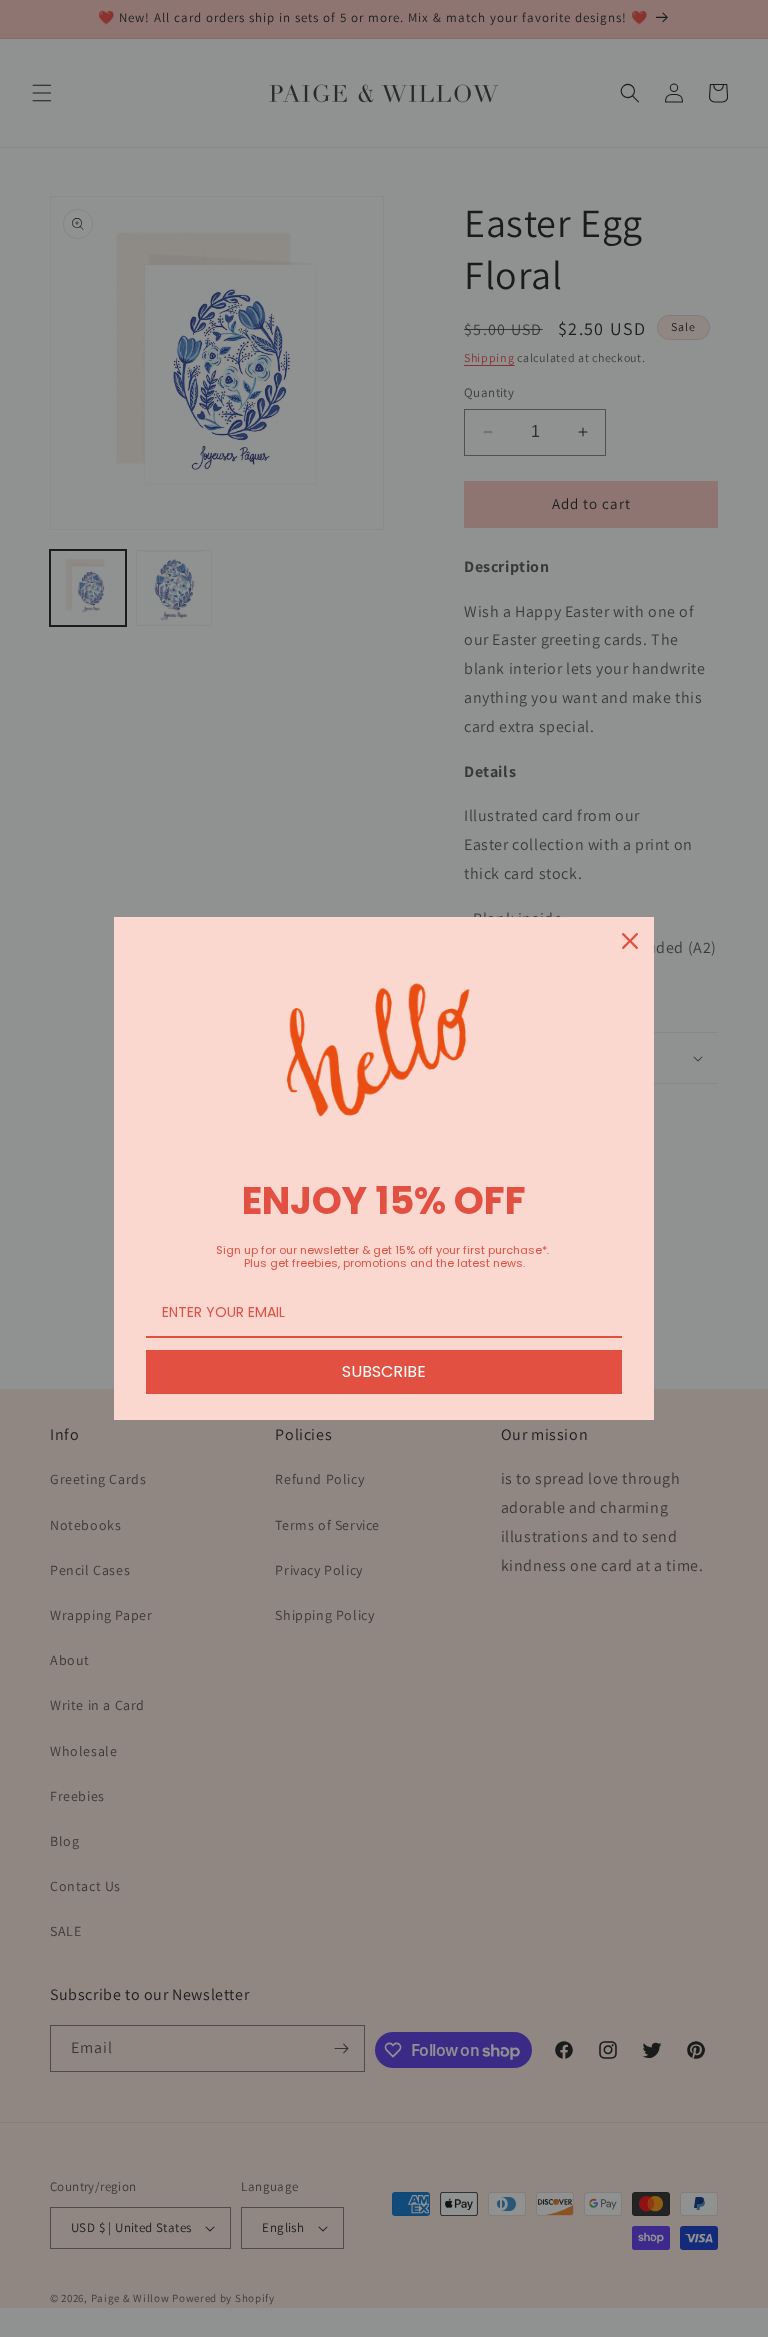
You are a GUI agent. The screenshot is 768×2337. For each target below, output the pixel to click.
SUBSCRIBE (384, 1371)
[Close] (630, 941)
